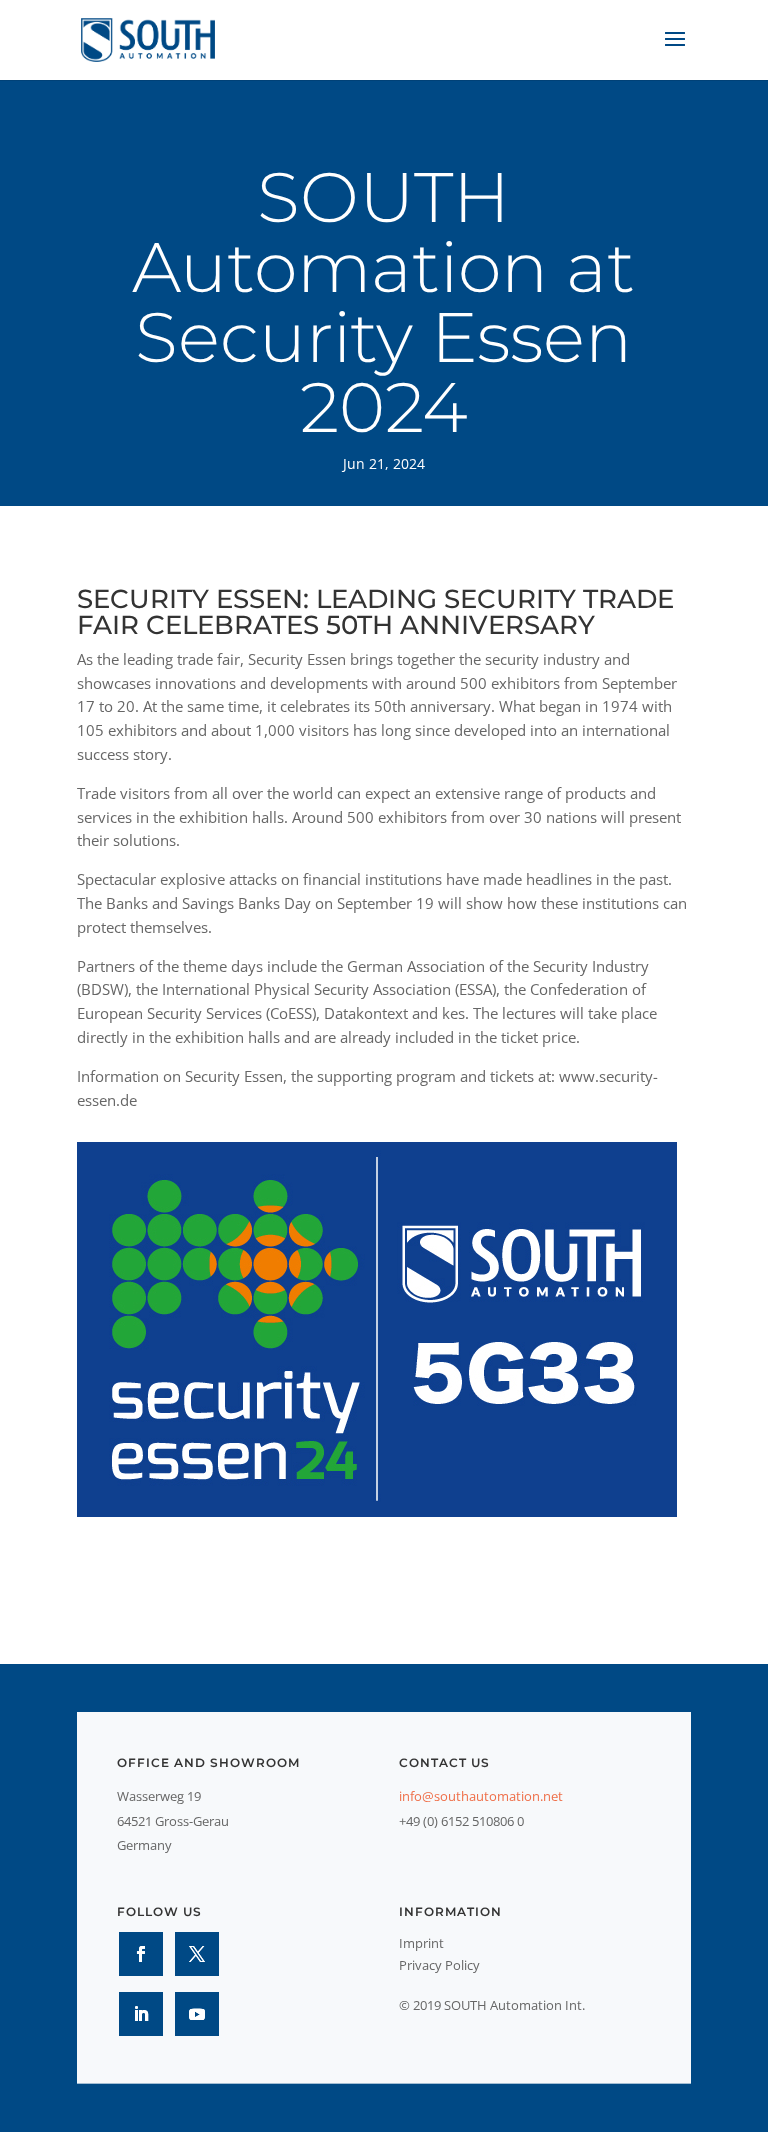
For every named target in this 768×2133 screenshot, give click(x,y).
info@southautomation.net (481, 1796)
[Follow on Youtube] (197, 2014)
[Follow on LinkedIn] (141, 2014)
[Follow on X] (197, 1954)
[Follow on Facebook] (141, 1954)
